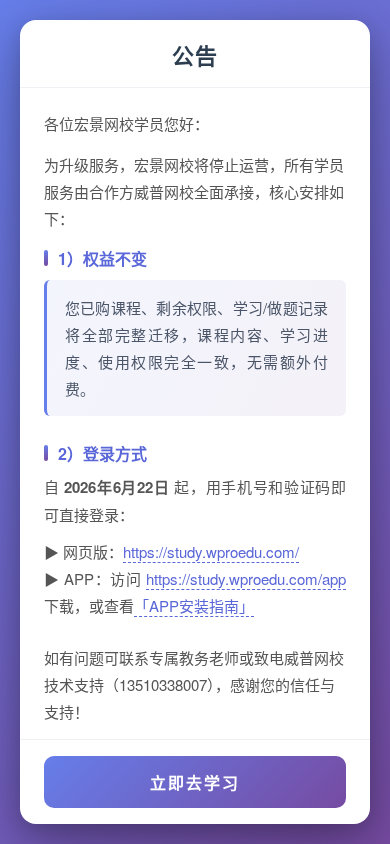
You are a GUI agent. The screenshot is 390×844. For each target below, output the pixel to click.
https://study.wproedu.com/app (246, 578)
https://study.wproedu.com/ (211, 551)
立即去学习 (195, 782)
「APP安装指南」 (194, 605)
